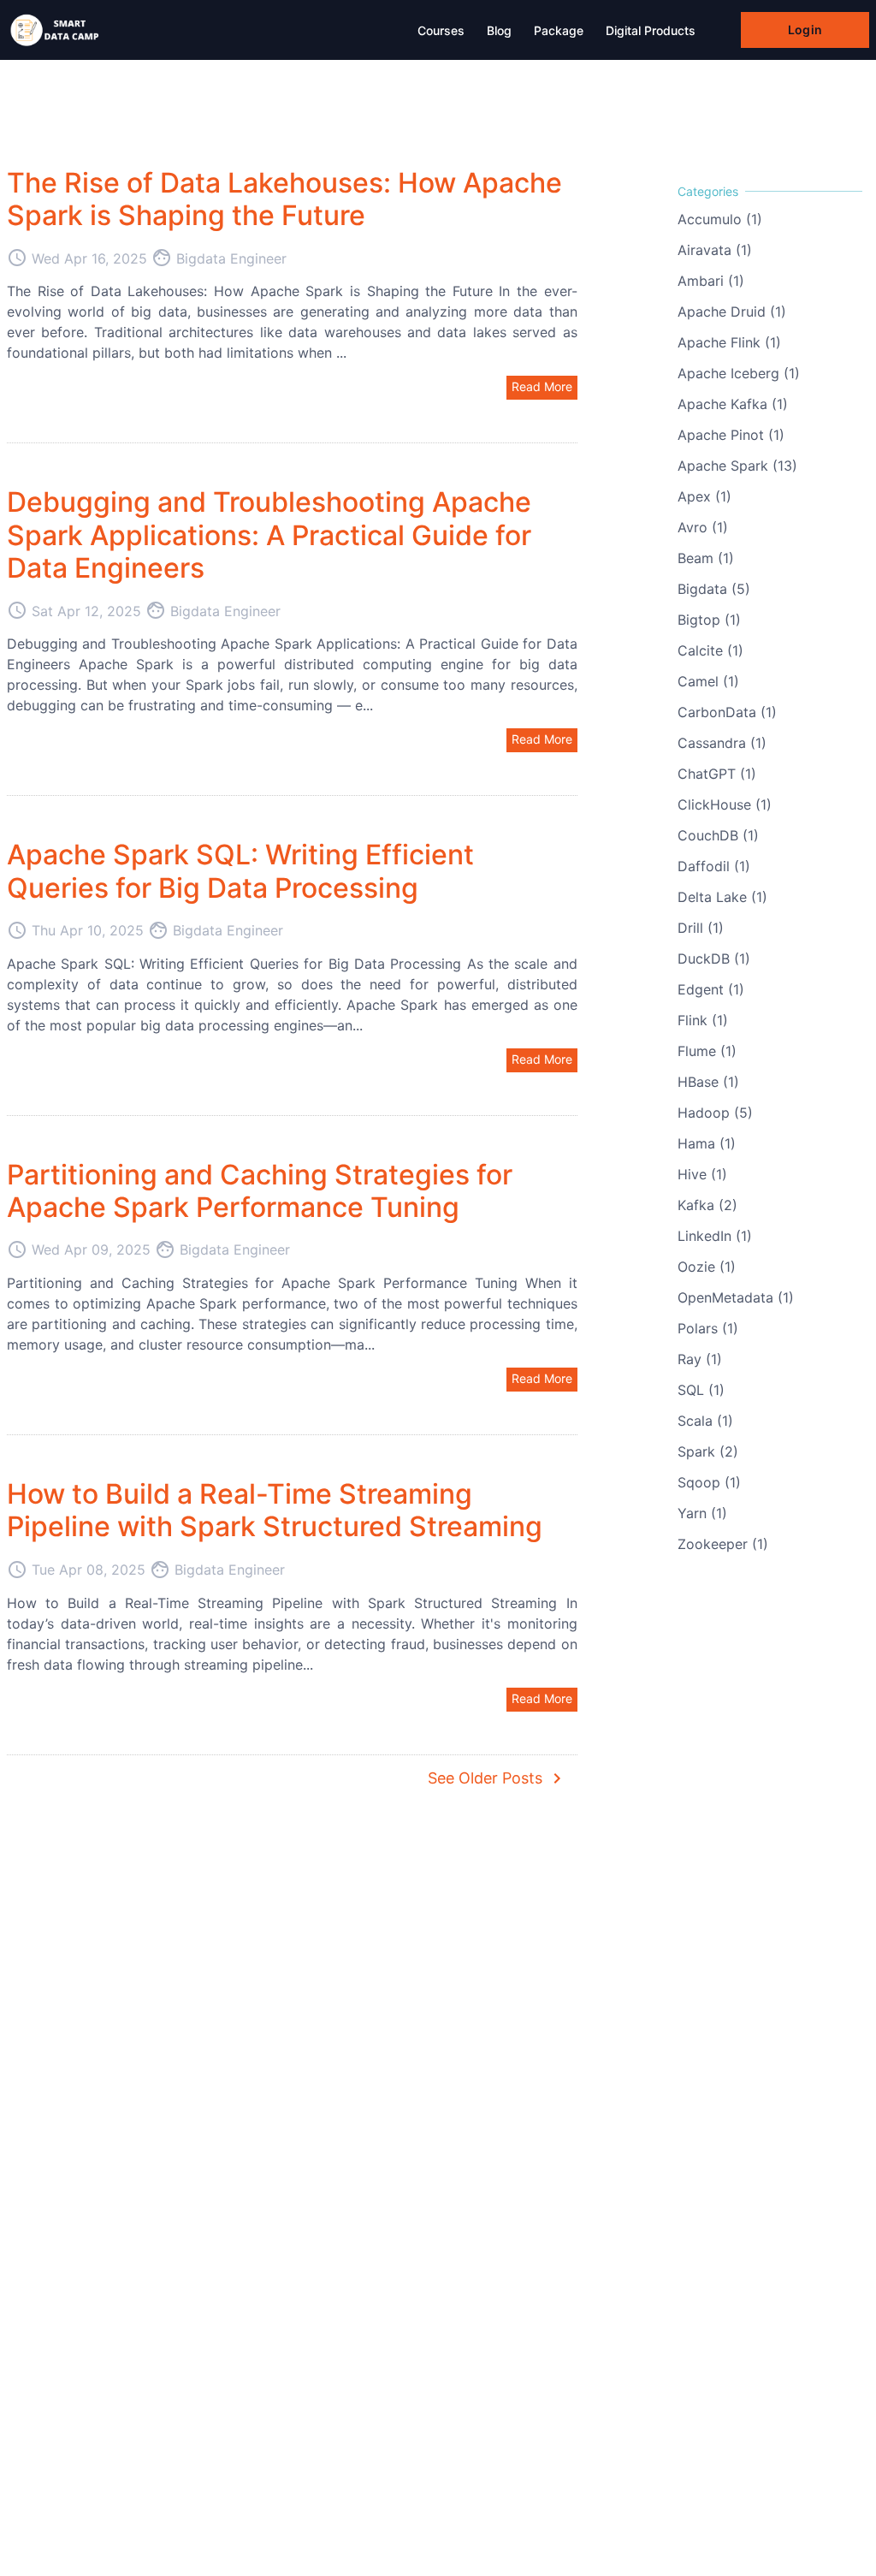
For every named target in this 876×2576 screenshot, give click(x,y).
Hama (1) (707, 1143)
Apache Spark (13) (737, 466)
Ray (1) (700, 1359)
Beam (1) (706, 558)
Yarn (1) (702, 1513)
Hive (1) (702, 1174)
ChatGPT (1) (717, 774)
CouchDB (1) (718, 835)
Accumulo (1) (720, 219)
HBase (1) (708, 1082)
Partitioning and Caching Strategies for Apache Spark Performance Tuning (260, 1191)
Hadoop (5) (715, 1113)
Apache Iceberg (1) (739, 373)
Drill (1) (701, 928)
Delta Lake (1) (722, 897)
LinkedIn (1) (715, 1236)
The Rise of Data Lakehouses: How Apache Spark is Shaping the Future (284, 199)
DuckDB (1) (714, 959)
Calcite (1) (710, 650)
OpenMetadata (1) (736, 1297)
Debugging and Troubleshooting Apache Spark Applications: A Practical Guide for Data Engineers (269, 535)
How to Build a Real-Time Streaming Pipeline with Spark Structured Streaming (275, 1510)
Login (805, 30)
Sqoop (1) (709, 1482)
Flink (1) (703, 1020)
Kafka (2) (707, 1205)
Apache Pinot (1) (731, 435)
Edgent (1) (711, 989)
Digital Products (651, 30)
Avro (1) (703, 527)
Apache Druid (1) (732, 312)
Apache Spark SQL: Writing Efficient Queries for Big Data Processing (240, 871)
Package (559, 30)
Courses (441, 30)
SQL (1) (701, 1390)
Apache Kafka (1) (733, 404)
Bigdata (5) (714, 589)
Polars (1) (708, 1328)
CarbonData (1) (727, 712)
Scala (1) (705, 1421)
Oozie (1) (707, 1267)
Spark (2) (708, 1451)
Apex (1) (704, 496)
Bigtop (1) (709, 620)
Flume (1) (707, 1051)
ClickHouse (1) (725, 804)
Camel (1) (708, 681)
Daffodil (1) (714, 866)
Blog (499, 30)
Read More (542, 386)
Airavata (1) (715, 250)
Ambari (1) (711, 281)
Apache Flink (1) (729, 342)
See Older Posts (497, 1778)
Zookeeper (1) (723, 1544)
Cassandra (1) (722, 743)
